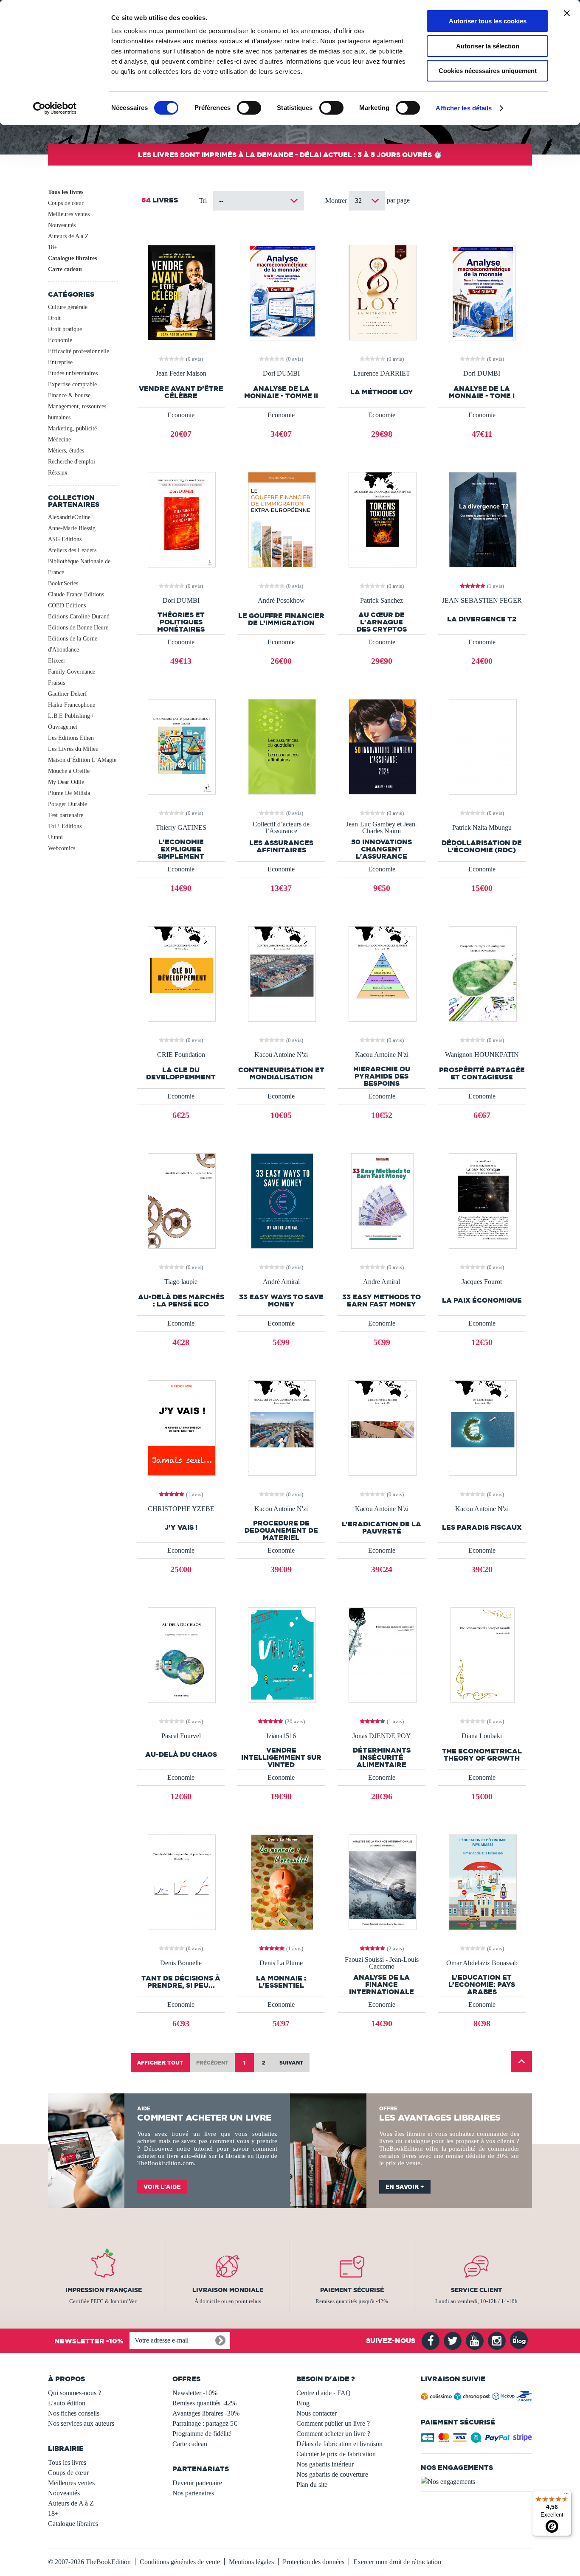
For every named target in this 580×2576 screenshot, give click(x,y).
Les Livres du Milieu (73, 749)
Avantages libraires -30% (206, 2413)
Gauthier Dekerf (68, 694)
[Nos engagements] (477, 2482)
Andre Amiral (382, 1282)
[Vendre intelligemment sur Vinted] (281, 1654)
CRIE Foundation (181, 1055)
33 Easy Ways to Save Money (281, 1301)
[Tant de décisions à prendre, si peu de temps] (181, 1881)
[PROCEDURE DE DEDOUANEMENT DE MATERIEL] (281, 1427)
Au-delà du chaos (181, 1754)
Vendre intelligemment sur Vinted (281, 1757)
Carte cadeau (65, 269)
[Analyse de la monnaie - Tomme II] (281, 292)
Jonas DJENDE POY (382, 1736)
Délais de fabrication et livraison (339, 2444)
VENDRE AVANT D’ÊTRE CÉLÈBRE (181, 392)
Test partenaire (66, 815)
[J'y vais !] (181, 1427)
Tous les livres (66, 192)
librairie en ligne (247, 2156)
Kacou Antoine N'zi (281, 1055)
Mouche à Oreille (69, 771)
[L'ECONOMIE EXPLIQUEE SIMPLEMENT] (181, 746)
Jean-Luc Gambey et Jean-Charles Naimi (382, 828)
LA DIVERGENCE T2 (482, 619)
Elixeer (57, 661)
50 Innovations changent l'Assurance (382, 849)
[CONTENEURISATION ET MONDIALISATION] (281, 973)
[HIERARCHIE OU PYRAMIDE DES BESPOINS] (382, 973)
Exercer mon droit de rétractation (397, 2562)
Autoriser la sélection (488, 46)
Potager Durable (68, 804)
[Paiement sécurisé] (477, 2440)
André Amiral (281, 1282)
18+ (53, 247)
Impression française (104, 2290)
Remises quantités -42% (204, 2403)
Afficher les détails (464, 108)
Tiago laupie (181, 1282)
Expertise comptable (72, 384)
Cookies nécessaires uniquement (488, 71)
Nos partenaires (193, 2493)
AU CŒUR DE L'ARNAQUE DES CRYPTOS (382, 622)
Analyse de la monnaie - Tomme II (281, 392)
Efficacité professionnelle (79, 351)
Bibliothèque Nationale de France (79, 567)
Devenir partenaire (197, 2483)
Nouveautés (62, 225)
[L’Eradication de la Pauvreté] (382, 1427)
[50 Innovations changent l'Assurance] (382, 746)
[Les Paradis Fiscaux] (482, 1427)
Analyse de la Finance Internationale (382, 1985)
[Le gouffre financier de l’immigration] (281, 519)
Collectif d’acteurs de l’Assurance (281, 828)
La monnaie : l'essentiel (281, 1982)
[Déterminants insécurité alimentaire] (382, 1654)
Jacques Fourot (482, 1282)
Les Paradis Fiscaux (482, 1527)
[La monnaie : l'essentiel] (281, 1881)
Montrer (337, 201)
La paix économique (482, 1300)
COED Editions (67, 605)
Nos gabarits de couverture (332, 2474)
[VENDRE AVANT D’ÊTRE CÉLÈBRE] (181, 292)
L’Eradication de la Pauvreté (382, 1528)
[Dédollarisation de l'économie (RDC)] (482, 746)
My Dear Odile (66, 782)
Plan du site (312, 2485)
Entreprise (60, 362)
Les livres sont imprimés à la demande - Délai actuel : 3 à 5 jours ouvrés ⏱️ (290, 155)
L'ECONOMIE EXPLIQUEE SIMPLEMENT (181, 849)
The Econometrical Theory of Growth (482, 1755)
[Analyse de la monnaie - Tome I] (482, 292)
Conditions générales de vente (180, 2562)
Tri (203, 201)
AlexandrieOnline (69, 517)
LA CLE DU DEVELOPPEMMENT (181, 1073)
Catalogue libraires (72, 258)
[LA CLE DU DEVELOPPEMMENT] (181, 973)
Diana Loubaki (482, 1736)
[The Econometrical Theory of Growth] (482, 1654)
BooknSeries (63, 583)
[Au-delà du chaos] (181, 1654)
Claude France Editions (76, 594)
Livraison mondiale (228, 2290)
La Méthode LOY (382, 392)
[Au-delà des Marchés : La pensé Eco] (181, 1200)
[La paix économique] (482, 1200)
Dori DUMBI (281, 374)
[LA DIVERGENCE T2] (482, 519)
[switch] (249, 108)
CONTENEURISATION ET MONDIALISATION (281, 1073)
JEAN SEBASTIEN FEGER (482, 601)
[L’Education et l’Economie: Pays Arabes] (482, 1881)
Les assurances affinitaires (281, 846)
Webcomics (62, 848)
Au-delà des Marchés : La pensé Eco (181, 1301)
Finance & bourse (69, 395)
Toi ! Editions (65, 826)
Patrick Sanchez (382, 601)
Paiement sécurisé (352, 2290)
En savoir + (405, 2187)
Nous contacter (317, 2413)
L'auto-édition (67, 2403)
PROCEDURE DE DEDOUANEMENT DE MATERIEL (281, 1530)
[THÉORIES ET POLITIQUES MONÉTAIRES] (181, 519)
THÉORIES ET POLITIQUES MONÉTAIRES (181, 622)
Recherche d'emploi (72, 462)
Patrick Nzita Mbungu (482, 828)
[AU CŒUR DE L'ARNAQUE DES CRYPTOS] (382, 519)
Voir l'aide (162, 2187)
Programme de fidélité (202, 2434)
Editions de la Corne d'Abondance (73, 644)
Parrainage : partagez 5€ (205, 2423)
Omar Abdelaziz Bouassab (482, 1963)
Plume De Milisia (69, 793)
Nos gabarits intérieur (325, 2464)
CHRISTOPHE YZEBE (181, 1509)
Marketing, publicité (72, 428)
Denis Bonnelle (181, 1963)
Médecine (59, 440)
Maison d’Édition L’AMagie (82, 760)
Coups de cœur (66, 203)
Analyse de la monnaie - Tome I (482, 392)
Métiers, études (66, 451)
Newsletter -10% (195, 2393)
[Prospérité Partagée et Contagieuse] (482, 973)
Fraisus (56, 683)
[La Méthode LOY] (382, 292)
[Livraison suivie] (477, 2398)
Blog (303, 2403)
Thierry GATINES (181, 828)
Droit (54, 318)
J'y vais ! (181, 1527)
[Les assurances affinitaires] (281, 746)
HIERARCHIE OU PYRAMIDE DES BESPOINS (382, 1076)
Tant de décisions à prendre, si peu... (181, 1982)
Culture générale (68, 307)
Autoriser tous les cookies (488, 21)
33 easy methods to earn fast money (382, 1301)
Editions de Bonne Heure (78, 628)
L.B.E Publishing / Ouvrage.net (71, 721)
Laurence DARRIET (382, 374)
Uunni (55, 837)
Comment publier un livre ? (333, 2423)
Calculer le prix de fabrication (336, 2454)
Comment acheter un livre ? (333, 2434)
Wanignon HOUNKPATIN (482, 1055)
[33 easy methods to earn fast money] (381, 1200)
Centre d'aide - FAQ (324, 2393)
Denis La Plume (281, 1963)
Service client (476, 2290)
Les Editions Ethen (71, 738)
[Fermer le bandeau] (567, 13)
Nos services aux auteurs (81, 2423)
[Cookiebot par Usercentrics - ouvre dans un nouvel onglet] (55, 108)
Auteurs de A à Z (68, 236)
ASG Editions (65, 539)
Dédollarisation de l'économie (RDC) (482, 846)
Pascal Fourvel (181, 1736)
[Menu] (566, 2496)
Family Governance (72, 672)
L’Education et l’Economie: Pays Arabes (482, 1985)
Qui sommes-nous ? (75, 2393)
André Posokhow (281, 601)
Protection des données (314, 2562)
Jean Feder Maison (181, 374)
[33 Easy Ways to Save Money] (281, 1200)
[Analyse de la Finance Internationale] (382, 1881)
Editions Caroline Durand (79, 617)
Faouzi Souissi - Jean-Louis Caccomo (382, 1963)
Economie (60, 340)
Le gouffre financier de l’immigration (281, 619)
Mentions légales (251, 2562)
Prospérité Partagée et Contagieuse (482, 1073)
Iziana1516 (281, 1736)
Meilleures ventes (69, 214)
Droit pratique (65, 329)
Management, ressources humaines (77, 412)
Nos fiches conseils (74, 2413)
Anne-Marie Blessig (72, 528)
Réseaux (58, 473)
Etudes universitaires (73, 373)
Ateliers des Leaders (72, 550)
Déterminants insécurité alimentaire (382, 1757)
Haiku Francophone (72, 705)
